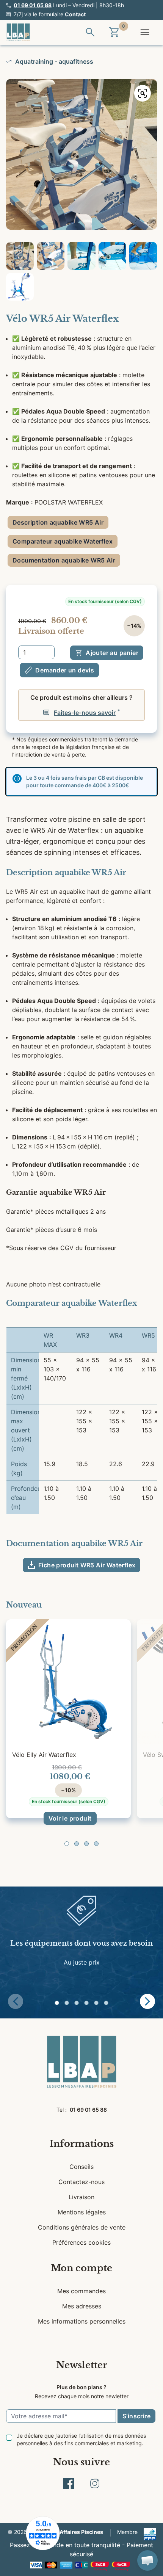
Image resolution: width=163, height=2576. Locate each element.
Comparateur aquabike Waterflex (63, 541)
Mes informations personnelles (82, 2321)
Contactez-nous (81, 2182)
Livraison (81, 2197)
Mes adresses (82, 2306)
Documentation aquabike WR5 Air (64, 560)
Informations (82, 2144)
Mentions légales (82, 2212)
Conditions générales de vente (82, 2227)
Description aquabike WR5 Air (58, 522)
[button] (67, 1844)
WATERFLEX (85, 502)
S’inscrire (136, 2416)
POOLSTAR (50, 502)
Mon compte (81, 2268)
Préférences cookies (81, 2242)
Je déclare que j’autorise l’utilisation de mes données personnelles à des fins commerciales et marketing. (81, 2439)
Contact (75, 14)
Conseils (81, 2167)
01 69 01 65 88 (33, 5)
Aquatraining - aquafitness (54, 61)
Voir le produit (70, 1818)
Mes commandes (81, 2291)
